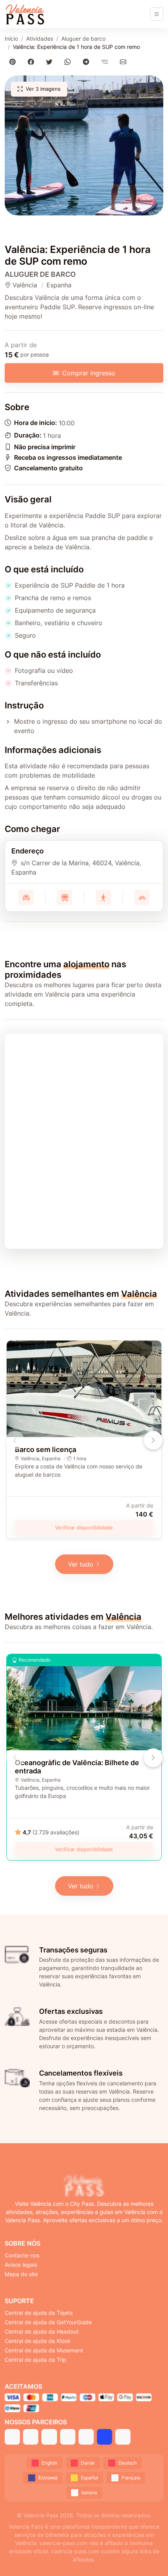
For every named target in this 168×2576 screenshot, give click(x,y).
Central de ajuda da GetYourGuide (48, 2322)
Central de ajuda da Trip (36, 2360)
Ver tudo (81, 1564)
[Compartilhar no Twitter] (51, 62)
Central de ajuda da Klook (38, 2341)
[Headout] (49, 2437)
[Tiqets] (12, 2437)
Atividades (40, 39)
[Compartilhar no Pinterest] (14, 62)
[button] (84, 145)
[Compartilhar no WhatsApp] (69, 62)
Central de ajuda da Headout (42, 2331)
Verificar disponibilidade (84, 1527)
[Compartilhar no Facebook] (32, 62)
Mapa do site (21, 2274)
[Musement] (86, 2437)
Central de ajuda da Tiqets (39, 2313)
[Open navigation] (157, 14)
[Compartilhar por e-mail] (124, 62)
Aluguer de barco (83, 39)
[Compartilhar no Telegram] (88, 62)
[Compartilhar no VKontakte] (106, 62)
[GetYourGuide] (31, 2437)
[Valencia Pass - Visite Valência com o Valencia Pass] (25, 14)
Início (11, 39)
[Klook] (68, 2437)
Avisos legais (21, 2265)
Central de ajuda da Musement (44, 2350)
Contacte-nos (22, 2255)
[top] (149, 2557)
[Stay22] (123, 2437)
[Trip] (105, 2437)
